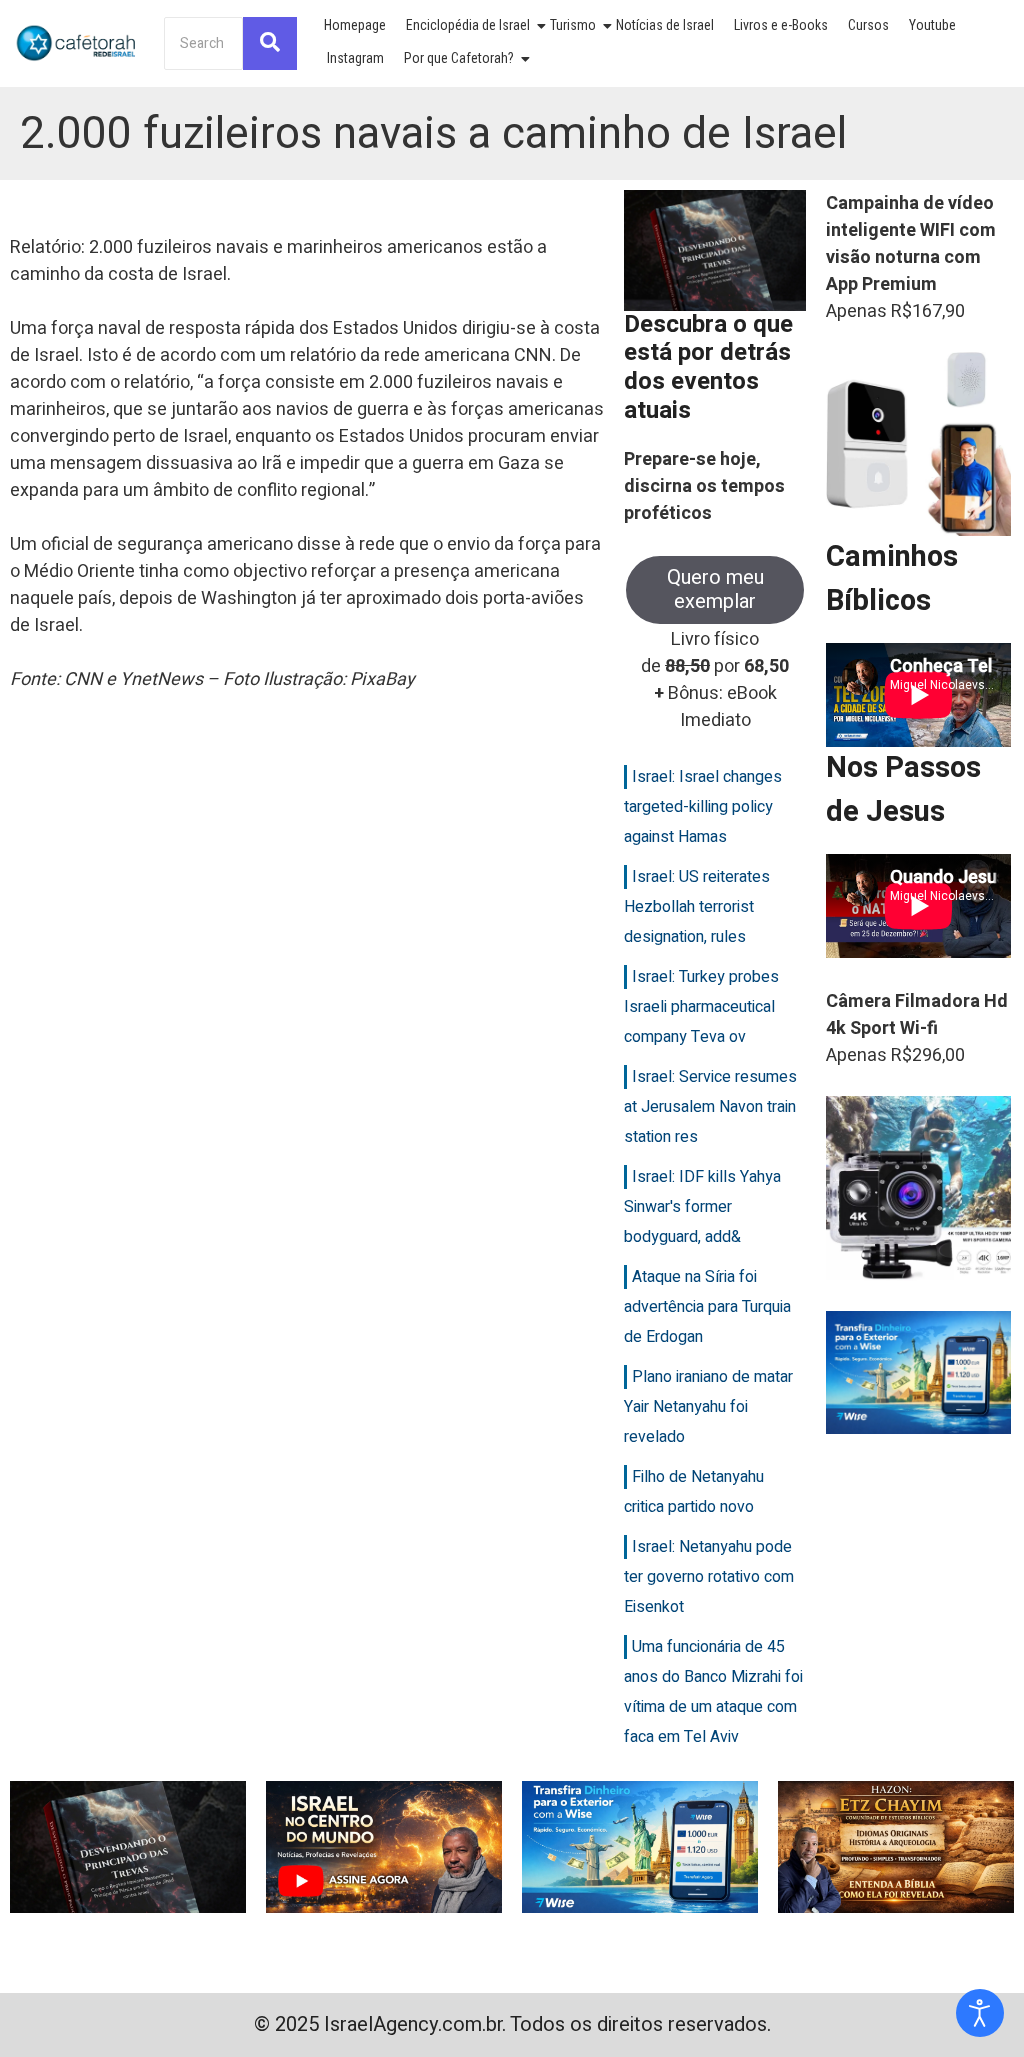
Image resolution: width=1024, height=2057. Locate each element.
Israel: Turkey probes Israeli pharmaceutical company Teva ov (701, 1007)
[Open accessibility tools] (980, 2013)
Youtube (932, 25)
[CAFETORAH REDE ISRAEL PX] (77, 42)
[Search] (270, 43)
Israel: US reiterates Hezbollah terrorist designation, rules (697, 907)
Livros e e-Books (781, 25)
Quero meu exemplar (715, 589)
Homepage (355, 25)
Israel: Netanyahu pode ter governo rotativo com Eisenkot (709, 1577)
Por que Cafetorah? (459, 58)
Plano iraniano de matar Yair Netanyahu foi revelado (708, 1407)
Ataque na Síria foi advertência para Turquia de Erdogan (707, 1307)
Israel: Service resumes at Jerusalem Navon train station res (710, 1107)
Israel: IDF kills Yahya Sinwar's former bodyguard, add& (702, 1207)
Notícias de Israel (665, 25)
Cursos (868, 25)
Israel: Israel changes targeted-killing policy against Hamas (703, 807)
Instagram (355, 58)
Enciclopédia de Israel (468, 25)
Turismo (573, 25)
